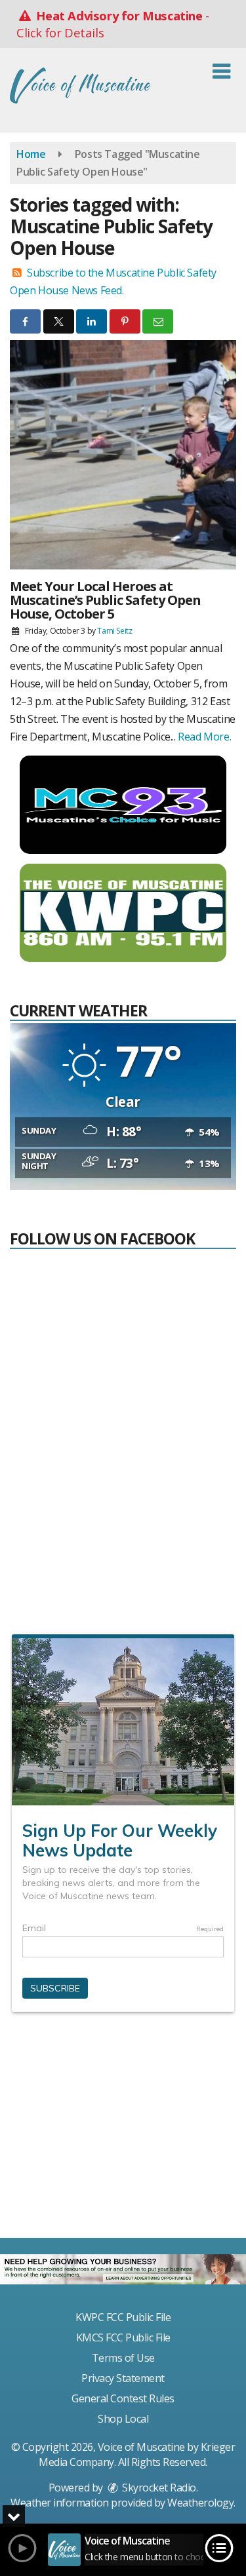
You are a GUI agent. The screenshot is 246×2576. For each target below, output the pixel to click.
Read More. (204, 737)
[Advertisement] (123, 2130)
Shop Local (123, 2419)
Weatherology (200, 2503)
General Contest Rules (123, 2398)
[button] (221, 71)
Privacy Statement (123, 2378)
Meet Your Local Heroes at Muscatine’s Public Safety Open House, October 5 (105, 600)
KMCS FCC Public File (123, 2337)
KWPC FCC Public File (123, 2317)
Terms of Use (123, 2358)
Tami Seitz (114, 631)
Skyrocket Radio (158, 2488)
